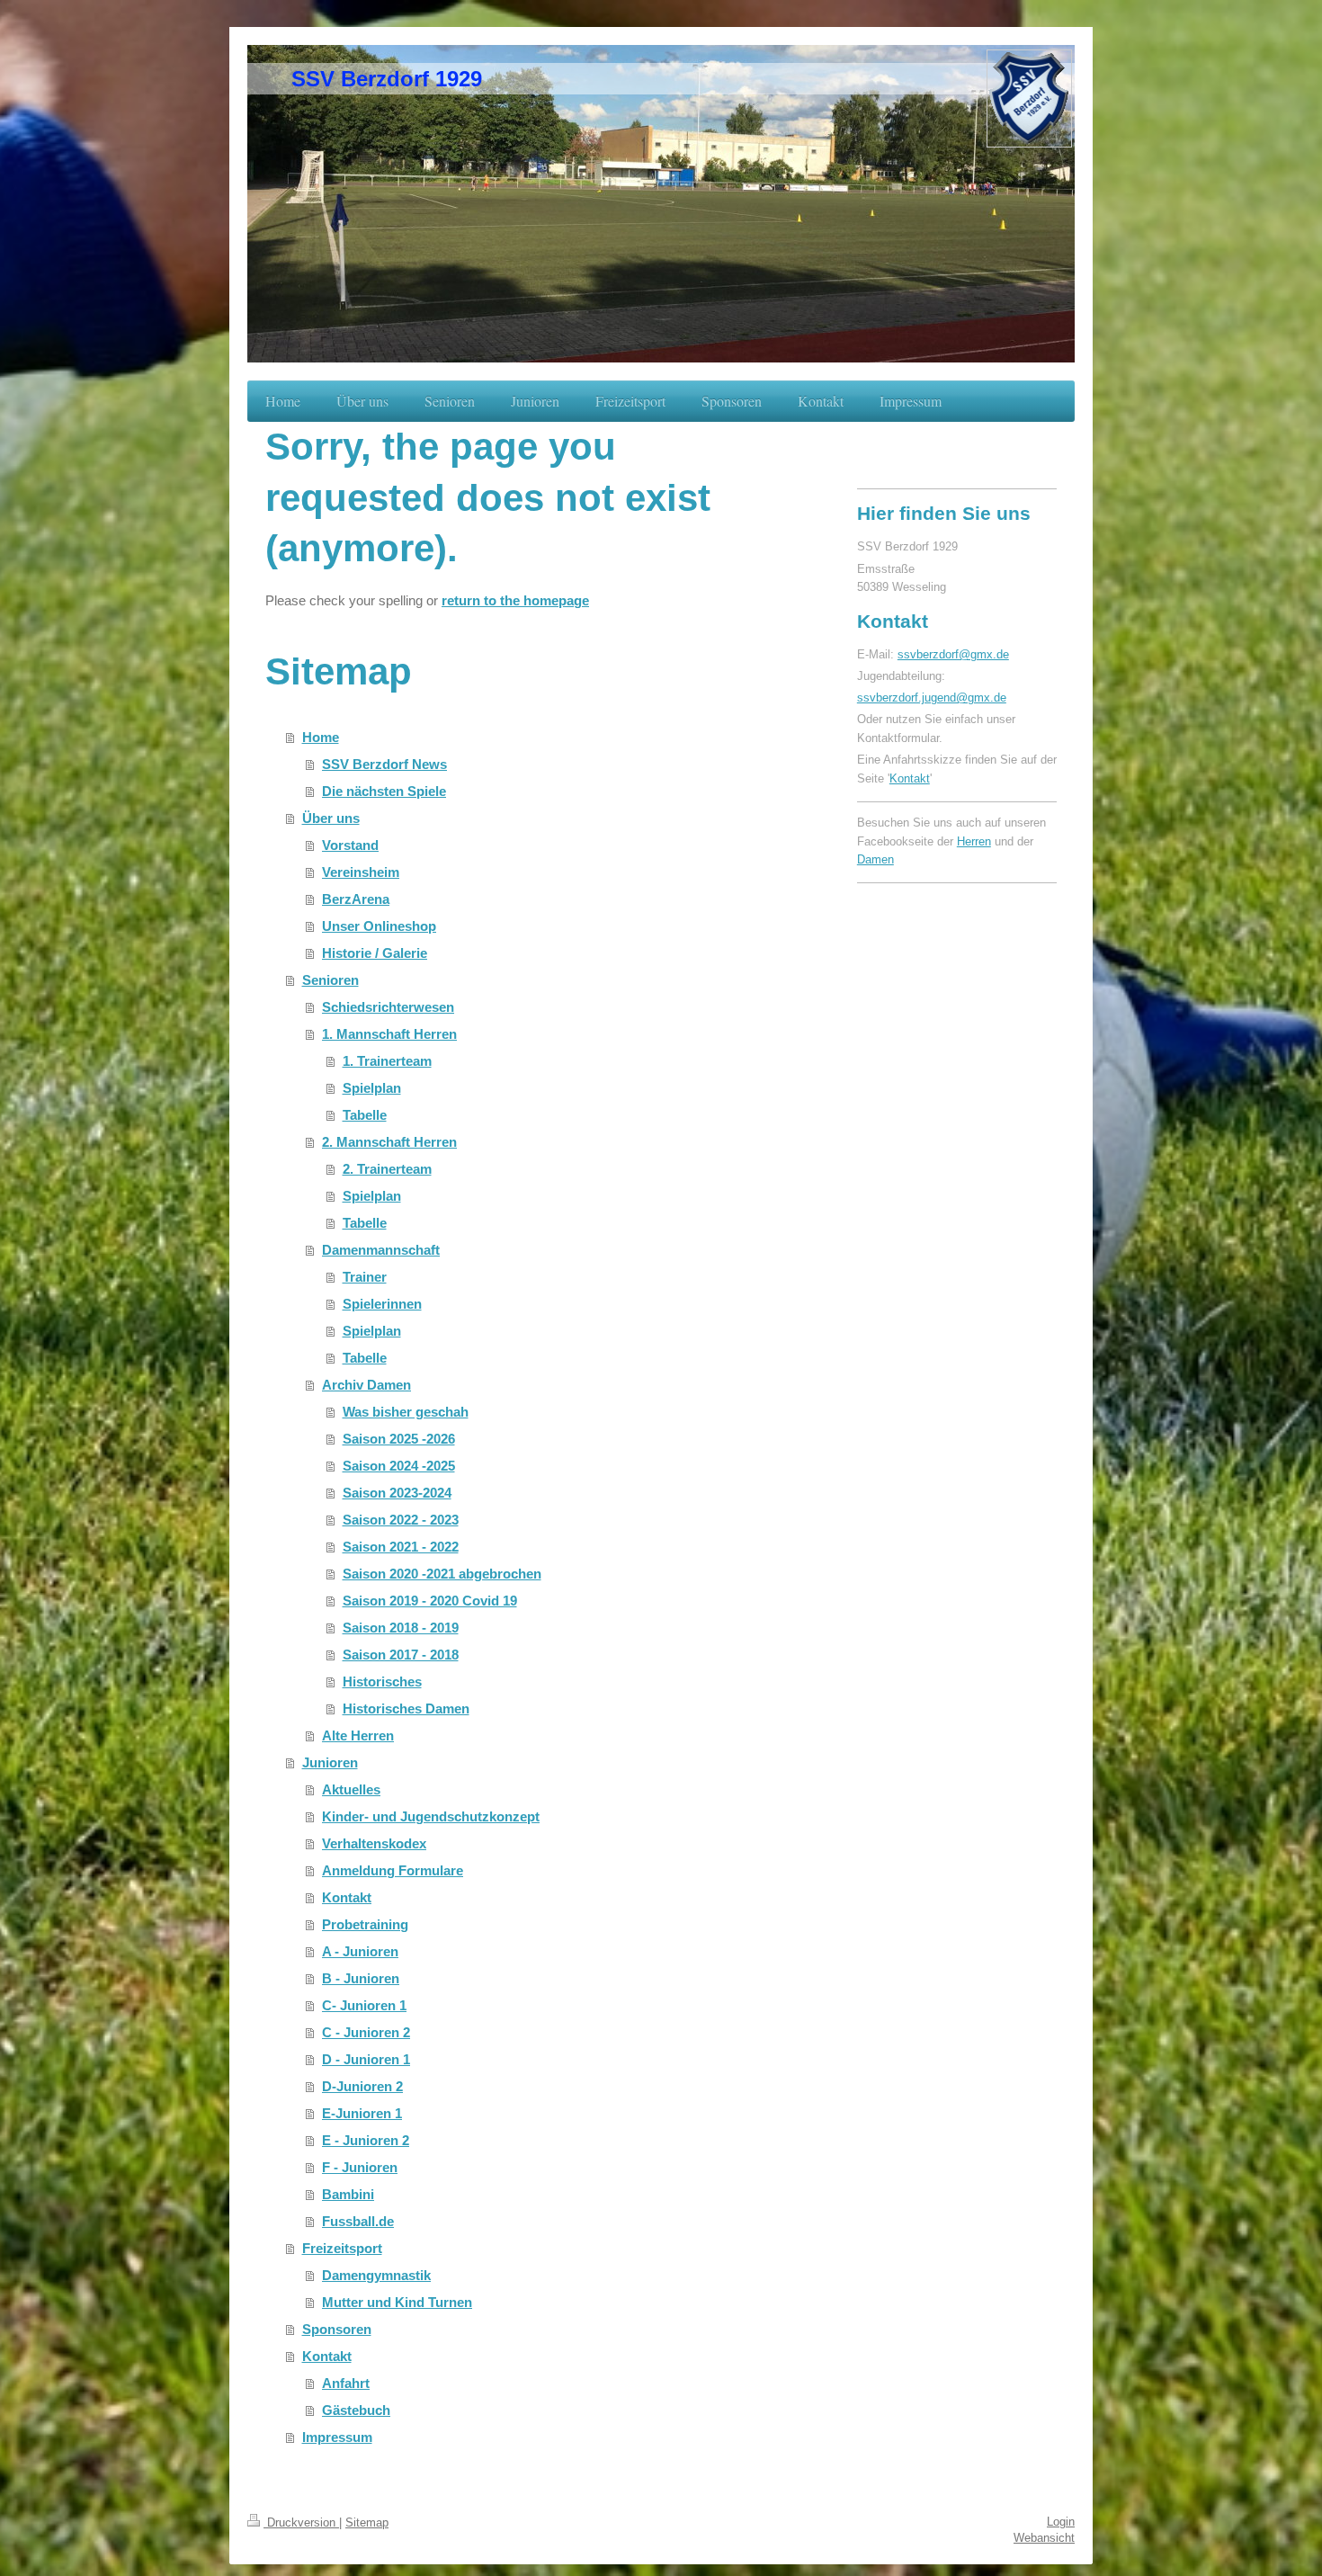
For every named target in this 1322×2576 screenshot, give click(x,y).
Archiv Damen (366, 1385)
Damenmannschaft (381, 1250)
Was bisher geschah (406, 1412)
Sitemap (367, 2522)
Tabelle (365, 1115)
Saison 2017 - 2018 (401, 1655)
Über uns (331, 818)
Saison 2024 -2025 (399, 1466)
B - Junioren (361, 1978)
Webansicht (1044, 2538)
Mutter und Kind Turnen (397, 2302)
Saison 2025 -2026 (399, 1439)
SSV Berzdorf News (384, 764)
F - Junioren (360, 2167)
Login (1061, 2522)
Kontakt (347, 1897)
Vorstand (350, 845)
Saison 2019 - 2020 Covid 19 (430, 1601)
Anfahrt (346, 2383)
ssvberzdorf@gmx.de (953, 654)
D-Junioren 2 (362, 2086)
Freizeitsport (342, 2248)
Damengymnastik (376, 2275)
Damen (875, 859)
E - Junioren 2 (366, 2140)
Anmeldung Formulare (393, 1870)
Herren (974, 841)
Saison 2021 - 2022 (401, 1547)
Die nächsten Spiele (384, 791)
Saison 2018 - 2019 (401, 1628)
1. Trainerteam (387, 1061)
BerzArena (356, 899)
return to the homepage (515, 600)
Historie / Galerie (375, 953)
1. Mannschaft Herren (389, 1034)
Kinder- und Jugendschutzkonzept (431, 1816)
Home (321, 737)
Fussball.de (358, 2221)
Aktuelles (351, 1789)
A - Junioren (360, 1951)
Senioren (330, 980)
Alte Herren (358, 1735)
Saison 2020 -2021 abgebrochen (442, 1574)
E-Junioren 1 (362, 2113)
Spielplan (372, 1088)
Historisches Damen (406, 1708)
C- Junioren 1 (364, 2005)
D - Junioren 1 (366, 2059)
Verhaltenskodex (374, 1843)
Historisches (382, 1682)
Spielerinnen (382, 1304)
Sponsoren (337, 2329)
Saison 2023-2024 (397, 1493)
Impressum (337, 2437)
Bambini (348, 2194)
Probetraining (365, 1924)
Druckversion (301, 2522)
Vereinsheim (361, 872)
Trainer (365, 1277)
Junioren (330, 1762)
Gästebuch (356, 2410)
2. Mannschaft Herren (389, 1142)
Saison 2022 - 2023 (401, 1520)
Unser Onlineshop (379, 926)
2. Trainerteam (387, 1169)
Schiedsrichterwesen (388, 1007)
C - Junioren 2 (366, 2032)
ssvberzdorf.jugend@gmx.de (932, 698)
